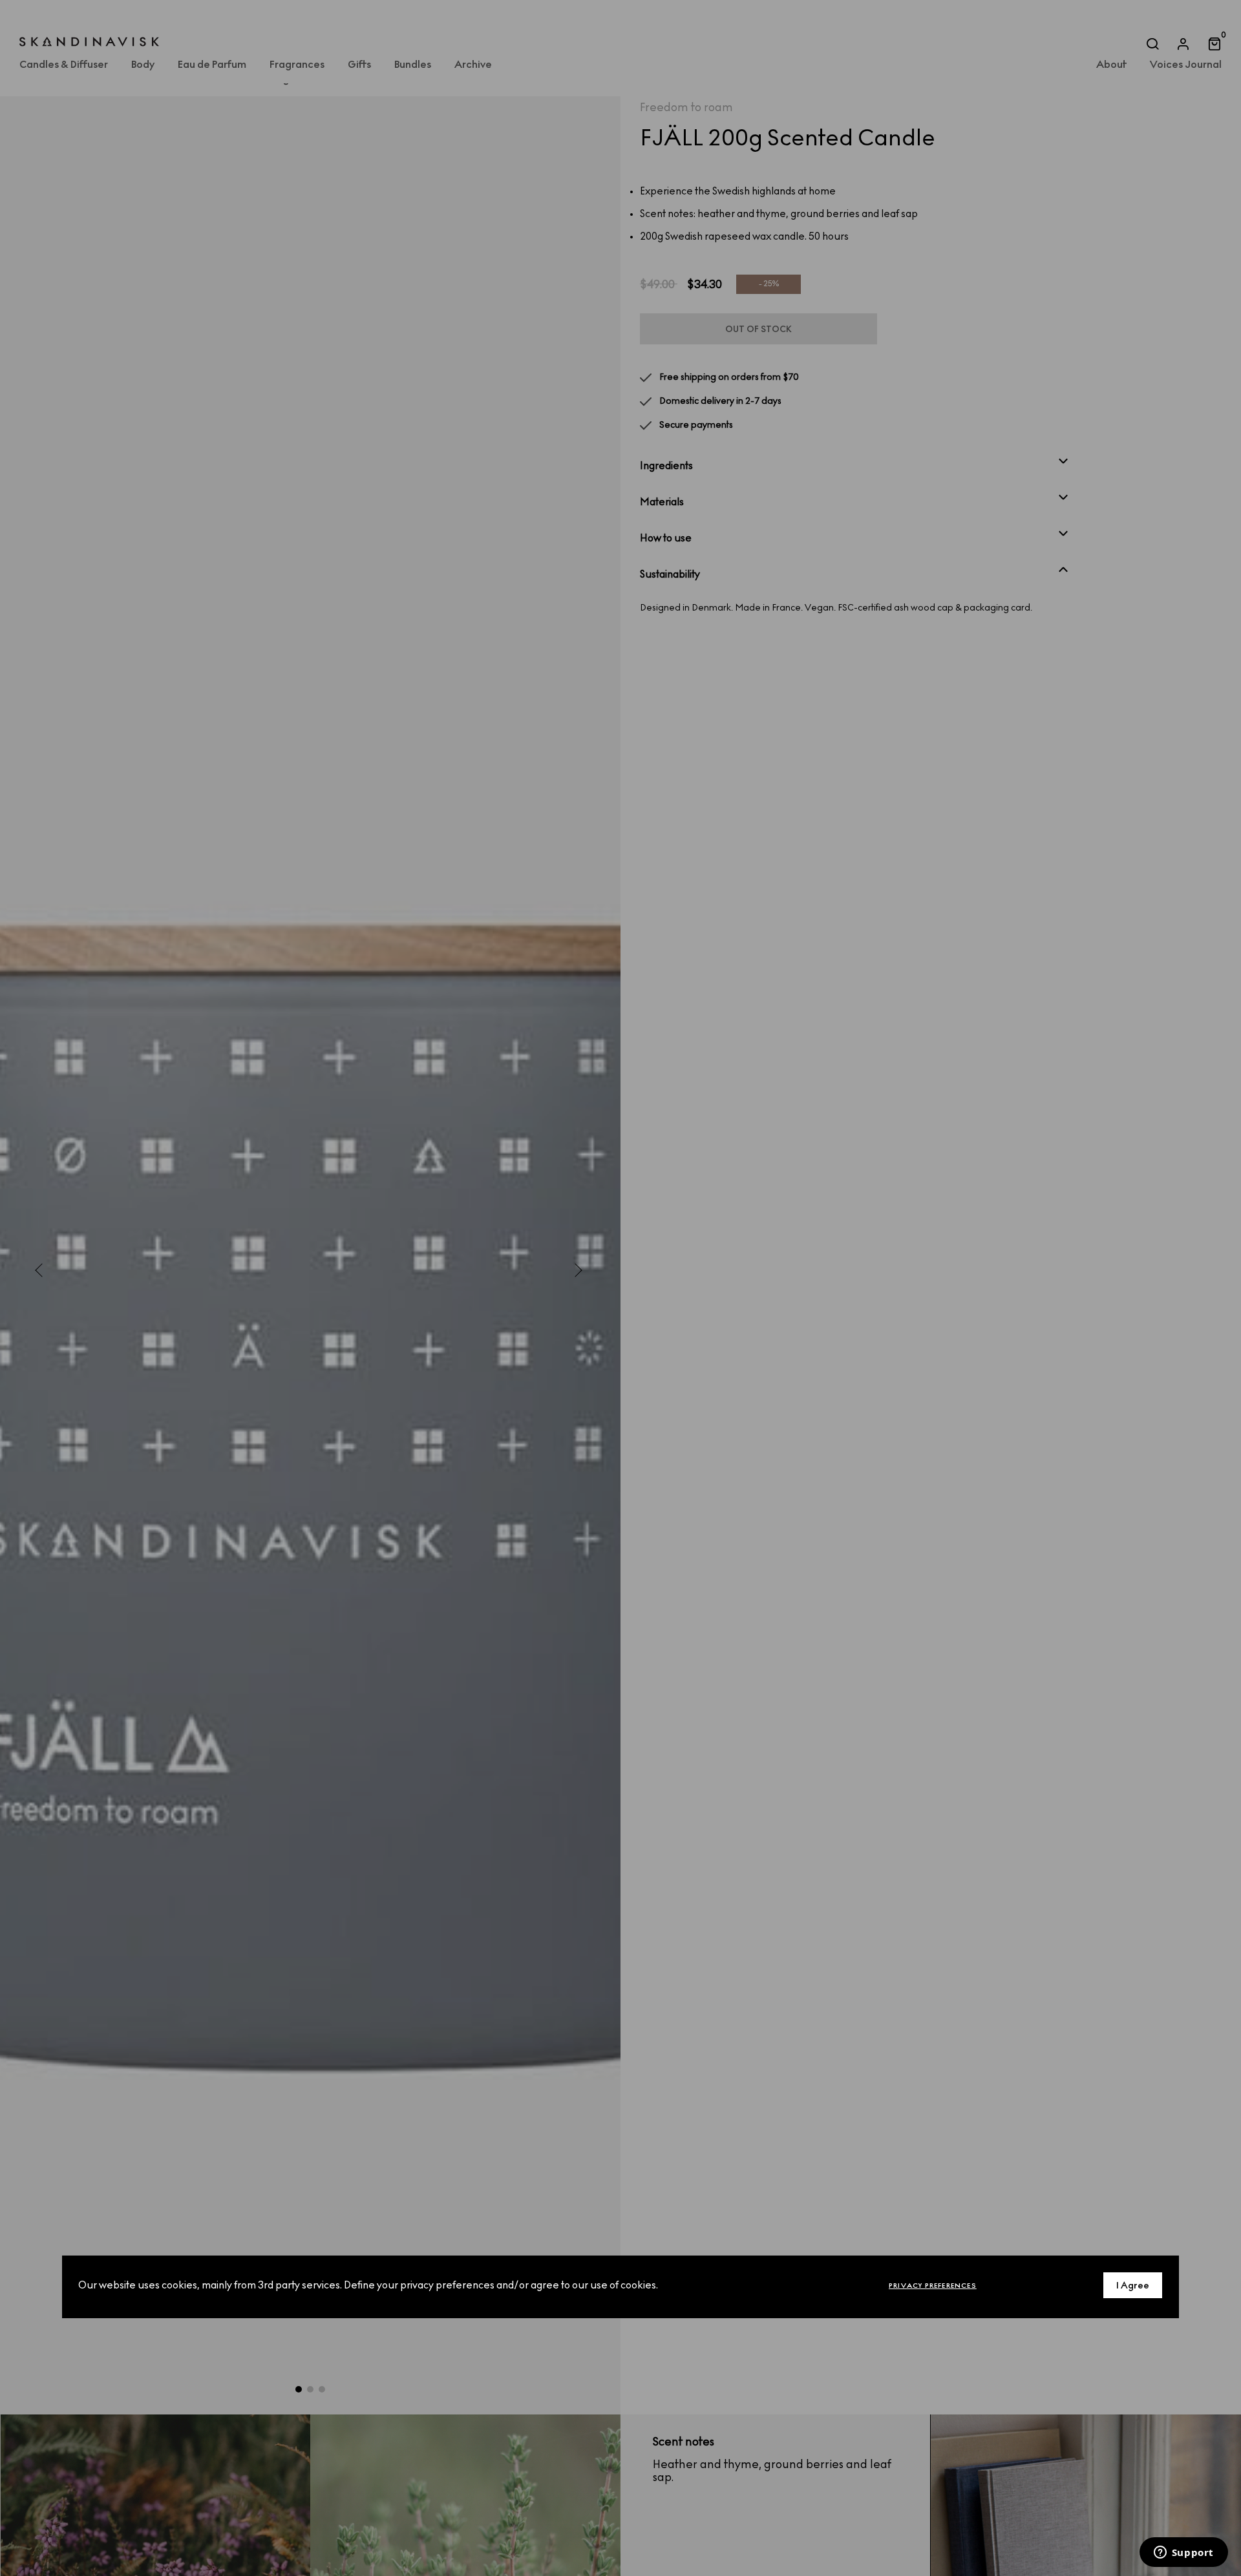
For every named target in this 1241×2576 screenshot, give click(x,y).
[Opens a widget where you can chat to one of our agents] (1183, 2553)
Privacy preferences (933, 2286)
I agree (1133, 2286)
